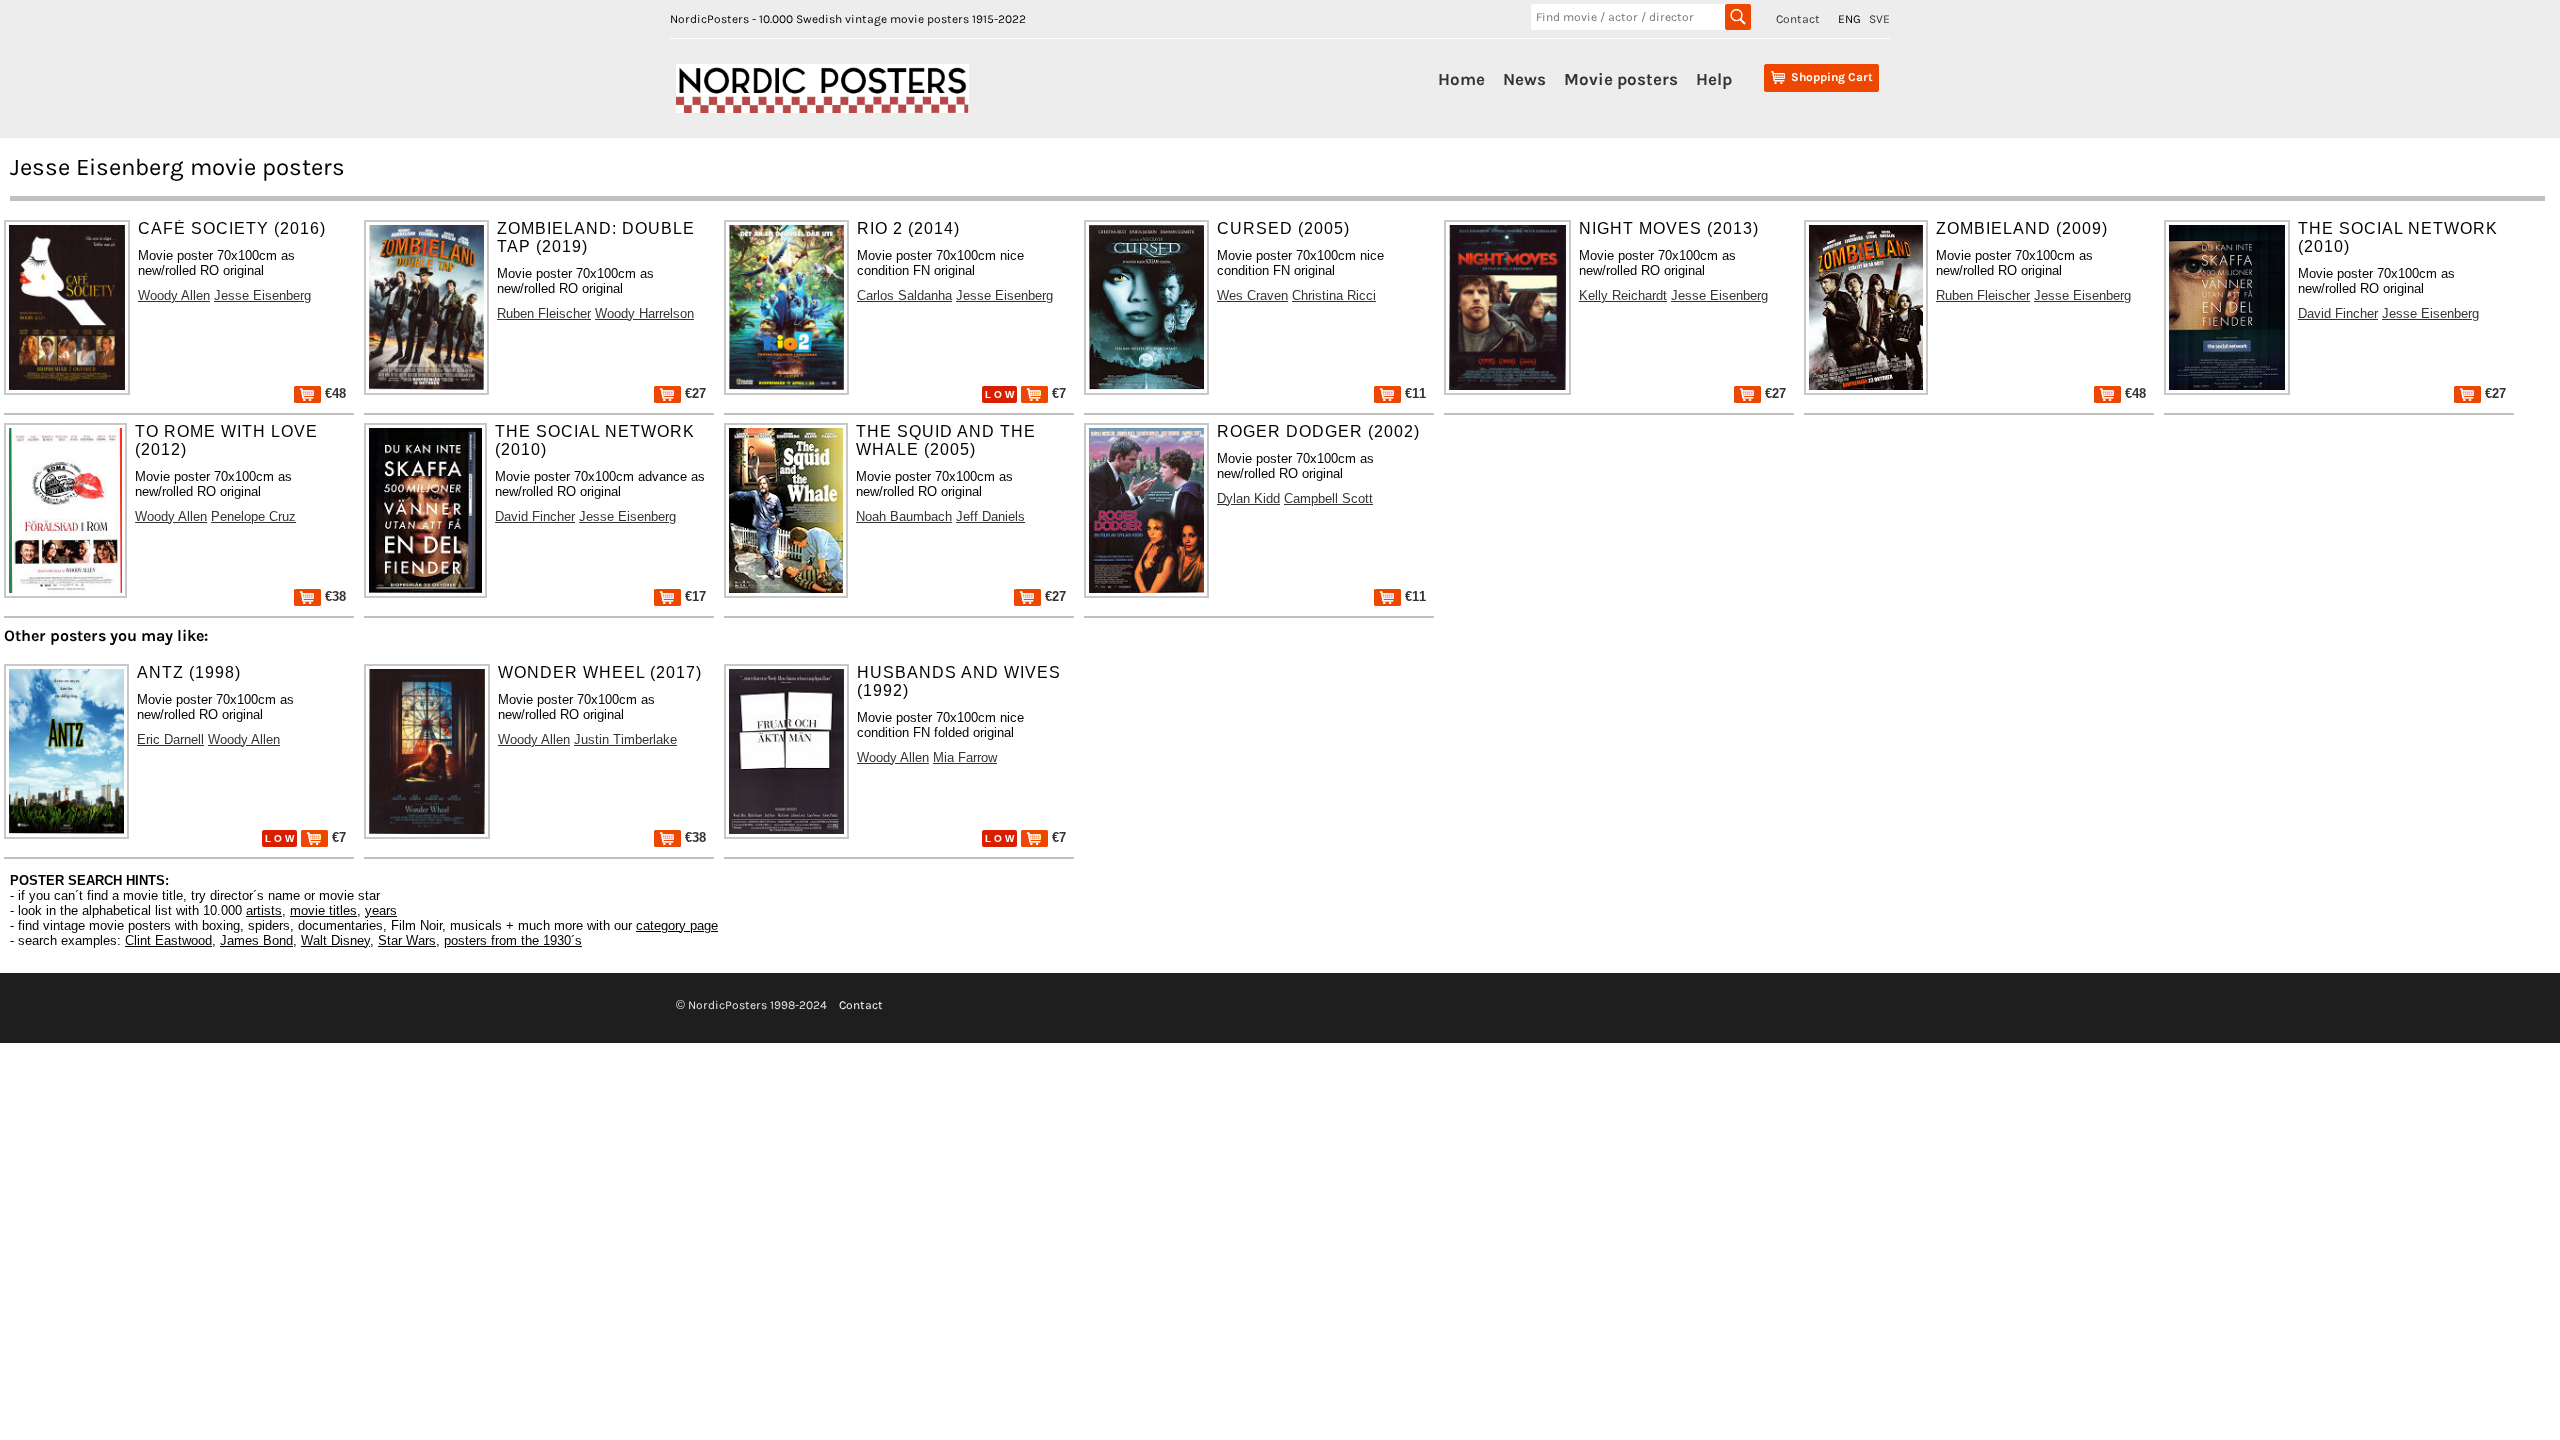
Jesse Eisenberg (262, 295)
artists (264, 910)
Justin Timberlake (625, 739)
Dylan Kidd (1248, 498)
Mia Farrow (965, 757)
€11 (1413, 393)
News (1524, 79)
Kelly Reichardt (1623, 295)
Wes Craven (1252, 295)
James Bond (256, 940)
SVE (1879, 19)
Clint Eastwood (168, 940)
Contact (1798, 19)
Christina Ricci (1334, 295)
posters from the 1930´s (513, 940)
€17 (693, 596)
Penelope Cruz (253, 516)
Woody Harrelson (644, 313)
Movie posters (1621, 79)
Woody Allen (174, 295)
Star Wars (407, 940)
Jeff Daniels (990, 516)
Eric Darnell (170, 739)
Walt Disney (335, 940)
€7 (1057, 393)
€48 (333, 393)
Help (1714, 79)
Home (1461, 79)
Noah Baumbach (904, 516)
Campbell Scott (1328, 498)
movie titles (323, 910)
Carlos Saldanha (904, 295)
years (381, 910)
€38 (333, 596)
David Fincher (2338, 313)
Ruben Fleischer (544, 313)
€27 (693, 393)
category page (677, 925)
